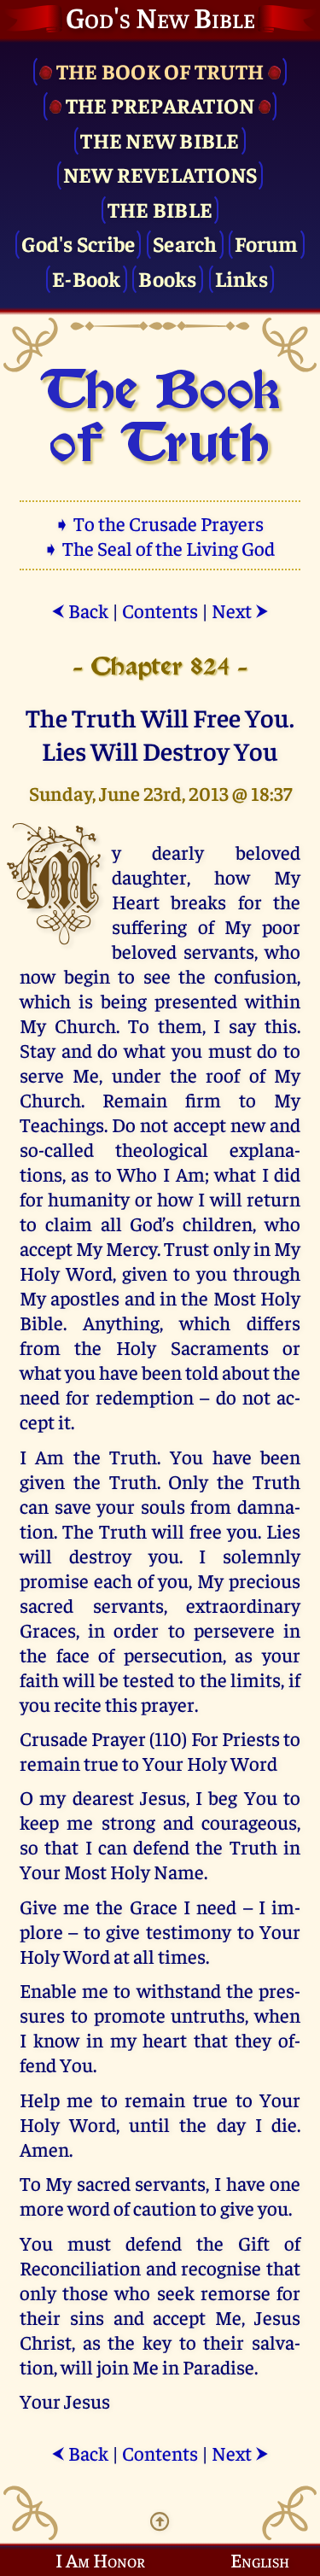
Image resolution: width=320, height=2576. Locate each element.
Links (241, 278)
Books (167, 278)
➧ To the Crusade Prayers (160, 523)
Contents (160, 610)
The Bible (160, 209)
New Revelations (160, 174)
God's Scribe (78, 243)
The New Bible (160, 140)
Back (80, 610)
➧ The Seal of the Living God (160, 548)
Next (240, 610)
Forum (266, 243)
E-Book (87, 278)
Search (185, 243)
